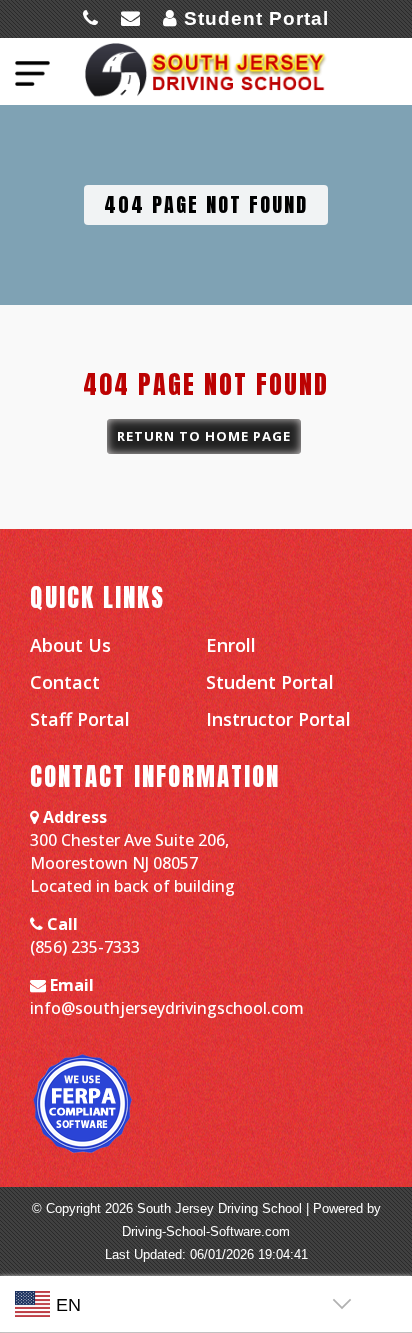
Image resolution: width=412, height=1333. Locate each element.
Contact (65, 681)
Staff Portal (80, 718)
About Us (70, 644)
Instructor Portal (278, 718)
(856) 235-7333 (85, 946)
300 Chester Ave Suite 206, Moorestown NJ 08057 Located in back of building (132, 862)
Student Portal (253, 18)
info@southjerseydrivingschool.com (167, 1007)
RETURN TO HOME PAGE (204, 436)
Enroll (231, 644)
